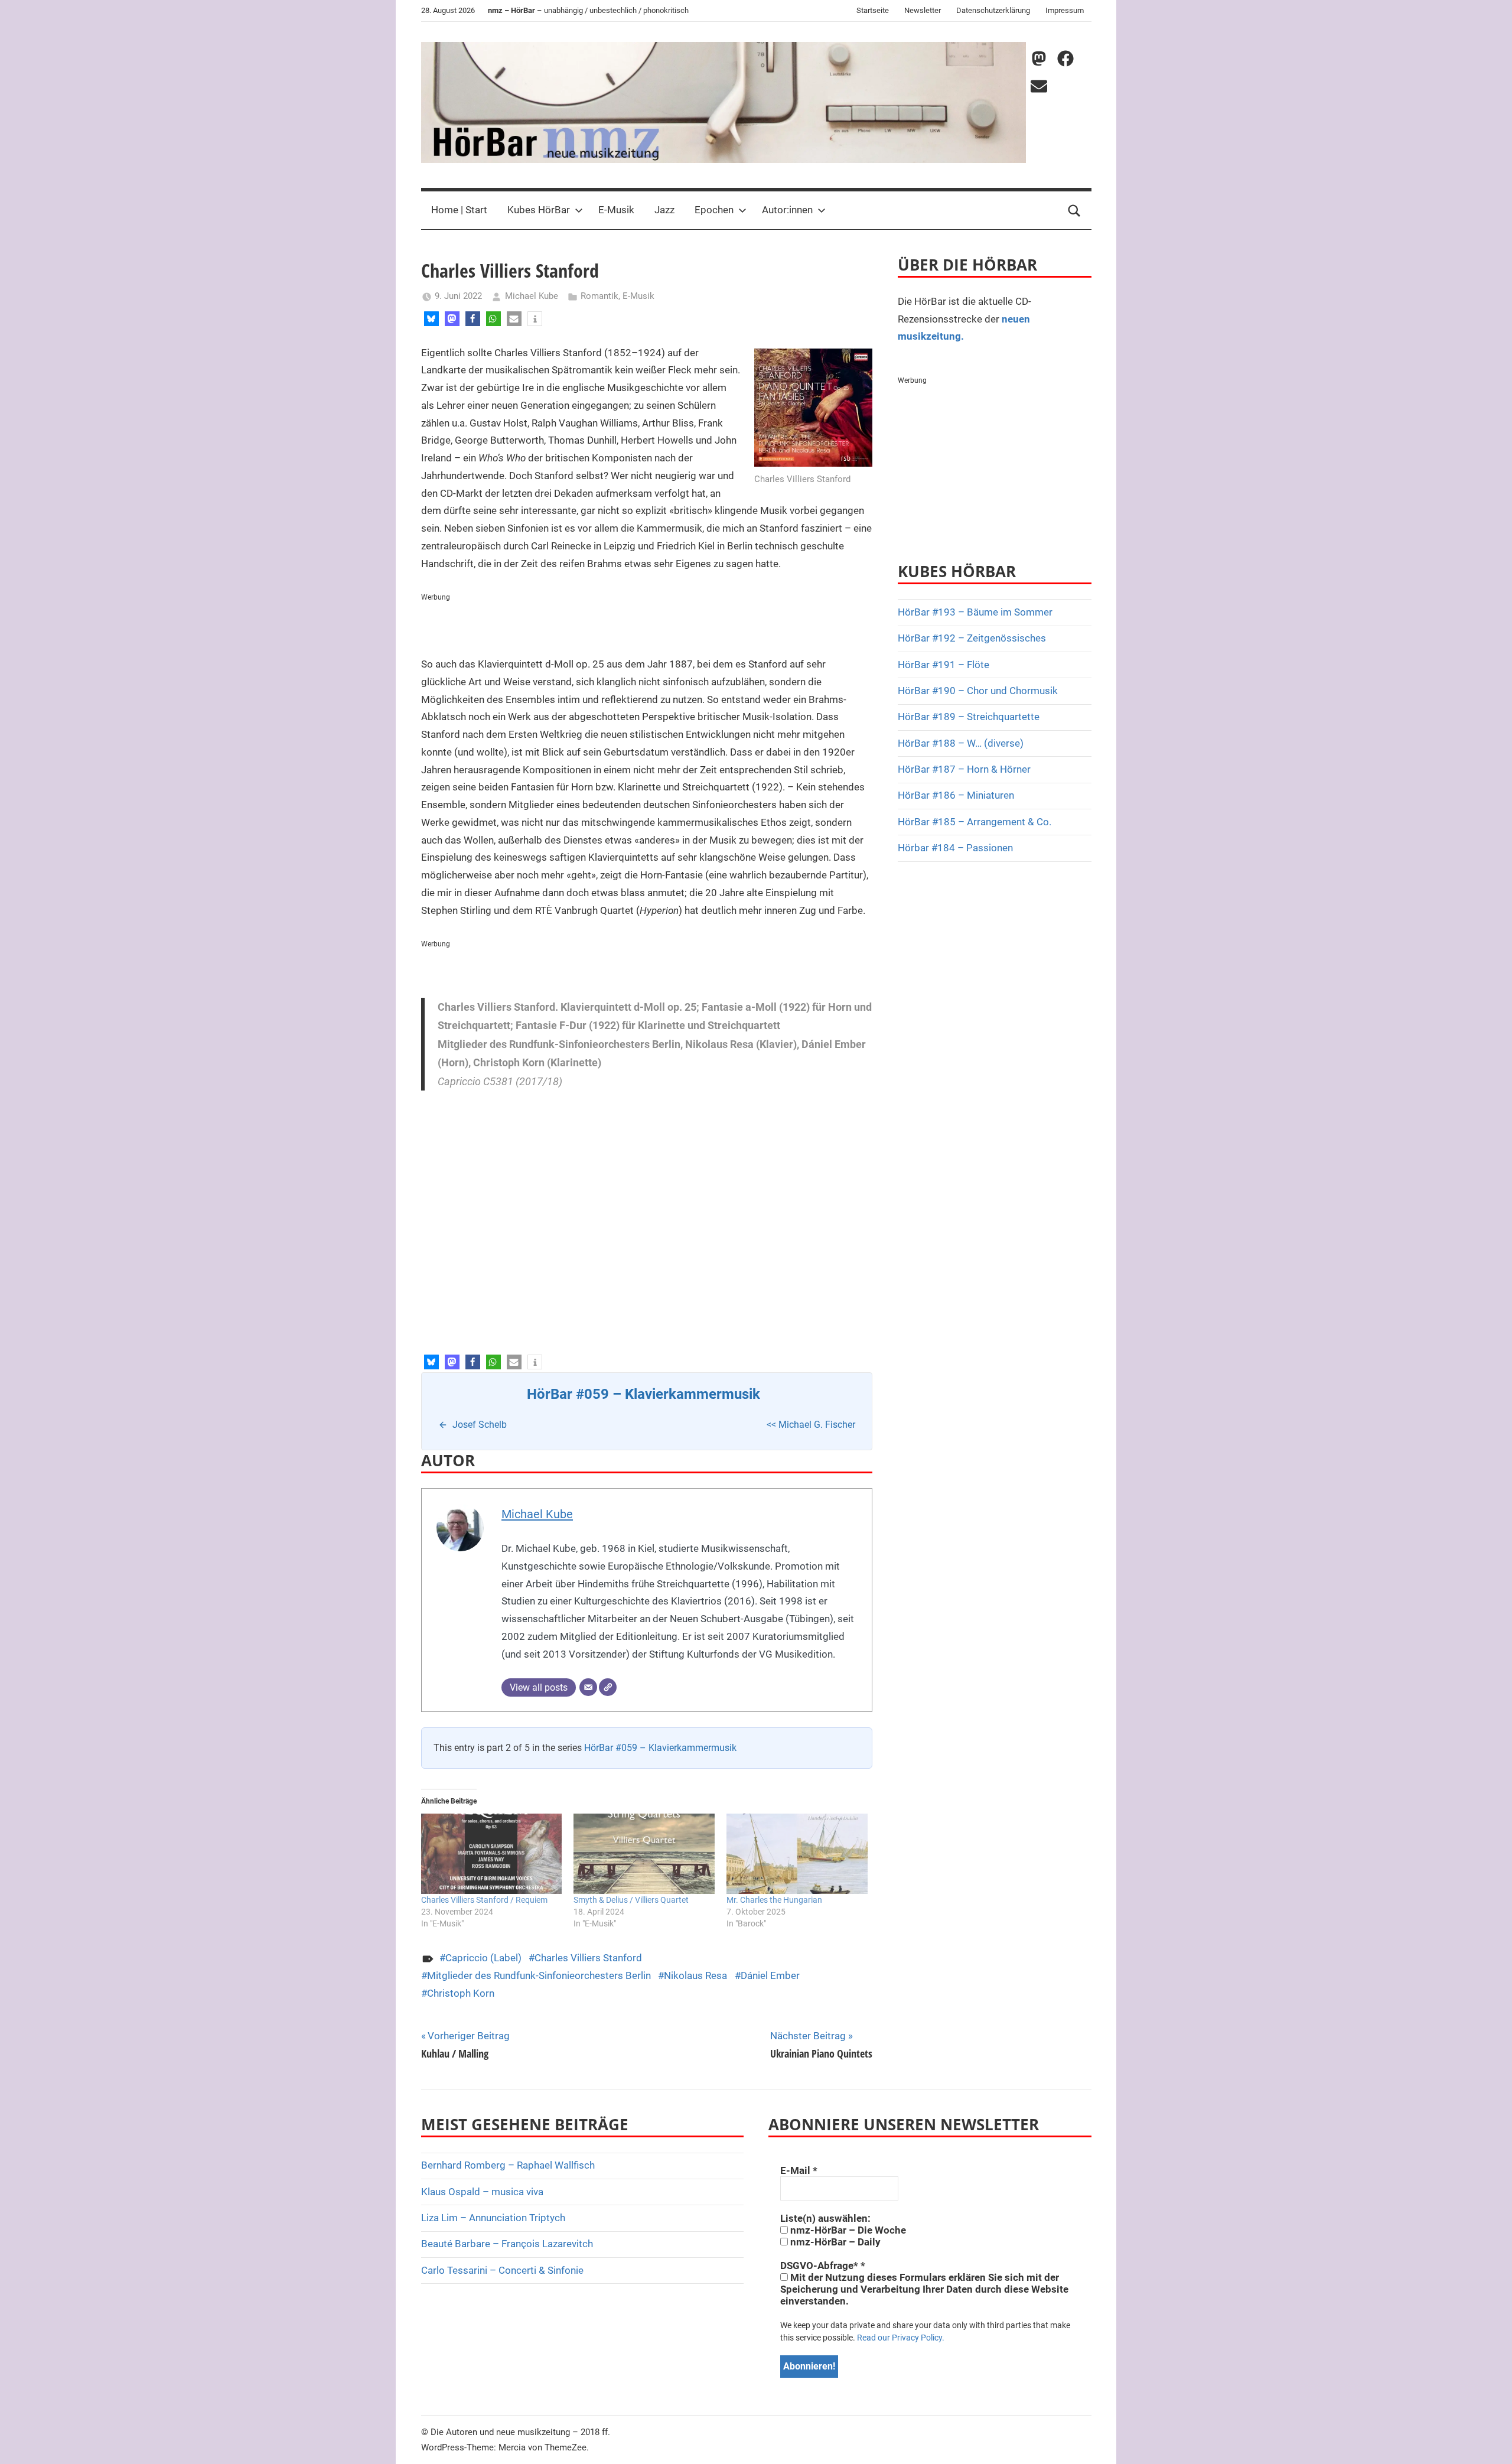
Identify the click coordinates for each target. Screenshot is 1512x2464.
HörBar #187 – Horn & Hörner (964, 769)
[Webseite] (608, 1687)
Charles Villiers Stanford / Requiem (484, 1900)
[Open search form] (1074, 210)
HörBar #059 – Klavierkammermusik (660, 1748)
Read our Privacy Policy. (901, 2338)
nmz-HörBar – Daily (834, 2242)
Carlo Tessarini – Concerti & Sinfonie (502, 2270)
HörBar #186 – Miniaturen (956, 795)
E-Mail (799, 2170)
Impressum (1065, 10)
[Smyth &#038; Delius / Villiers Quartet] (644, 1854)
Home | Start (459, 210)
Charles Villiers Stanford (588, 1958)
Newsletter (923, 10)
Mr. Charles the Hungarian (774, 1900)
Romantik (599, 296)
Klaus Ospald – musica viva (482, 2192)
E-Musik (616, 210)
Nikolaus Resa (695, 1975)
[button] (431, 319)
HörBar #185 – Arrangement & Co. (975, 822)
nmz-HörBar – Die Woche (847, 2230)
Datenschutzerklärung (993, 10)
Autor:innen (787, 210)
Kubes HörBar (539, 210)
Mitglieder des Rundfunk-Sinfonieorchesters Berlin (539, 1975)
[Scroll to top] (1490, 2442)
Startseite (873, 10)
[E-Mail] (588, 1687)
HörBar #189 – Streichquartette (969, 717)
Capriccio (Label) (483, 1958)
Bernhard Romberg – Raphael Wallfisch (508, 2165)
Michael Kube (532, 296)
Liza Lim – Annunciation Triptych (493, 2218)
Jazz (664, 210)
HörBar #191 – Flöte (944, 665)
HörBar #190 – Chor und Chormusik (978, 691)
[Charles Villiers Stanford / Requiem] (492, 1854)
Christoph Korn (461, 1993)
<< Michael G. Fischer (811, 1425)
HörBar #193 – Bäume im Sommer (975, 612)
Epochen (714, 210)
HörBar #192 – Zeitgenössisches (972, 638)
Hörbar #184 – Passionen (955, 848)
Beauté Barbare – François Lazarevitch (507, 2244)
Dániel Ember (770, 1975)
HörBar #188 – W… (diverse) (961, 743)
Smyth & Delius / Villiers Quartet (631, 1900)
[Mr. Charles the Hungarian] (797, 1854)
